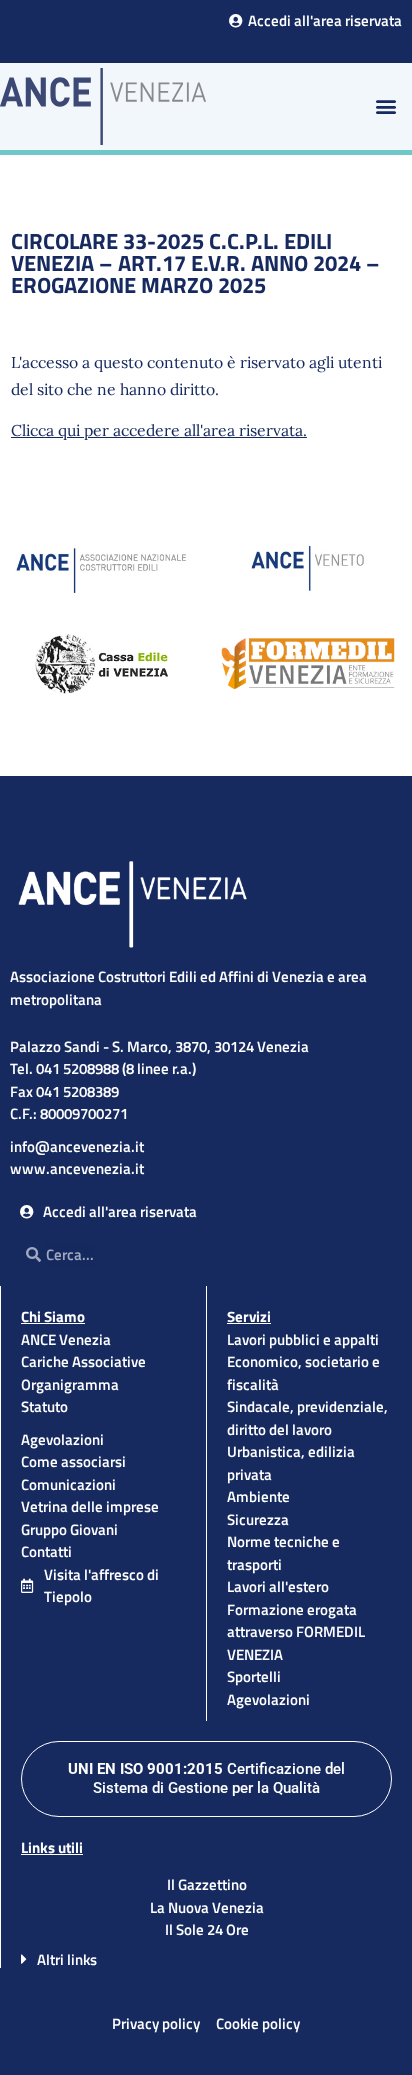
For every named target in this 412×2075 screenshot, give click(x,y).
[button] (385, 106)
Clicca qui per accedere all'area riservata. (159, 430)
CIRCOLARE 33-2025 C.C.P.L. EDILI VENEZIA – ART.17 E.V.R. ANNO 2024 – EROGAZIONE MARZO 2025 (195, 263)
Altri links (67, 1959)
